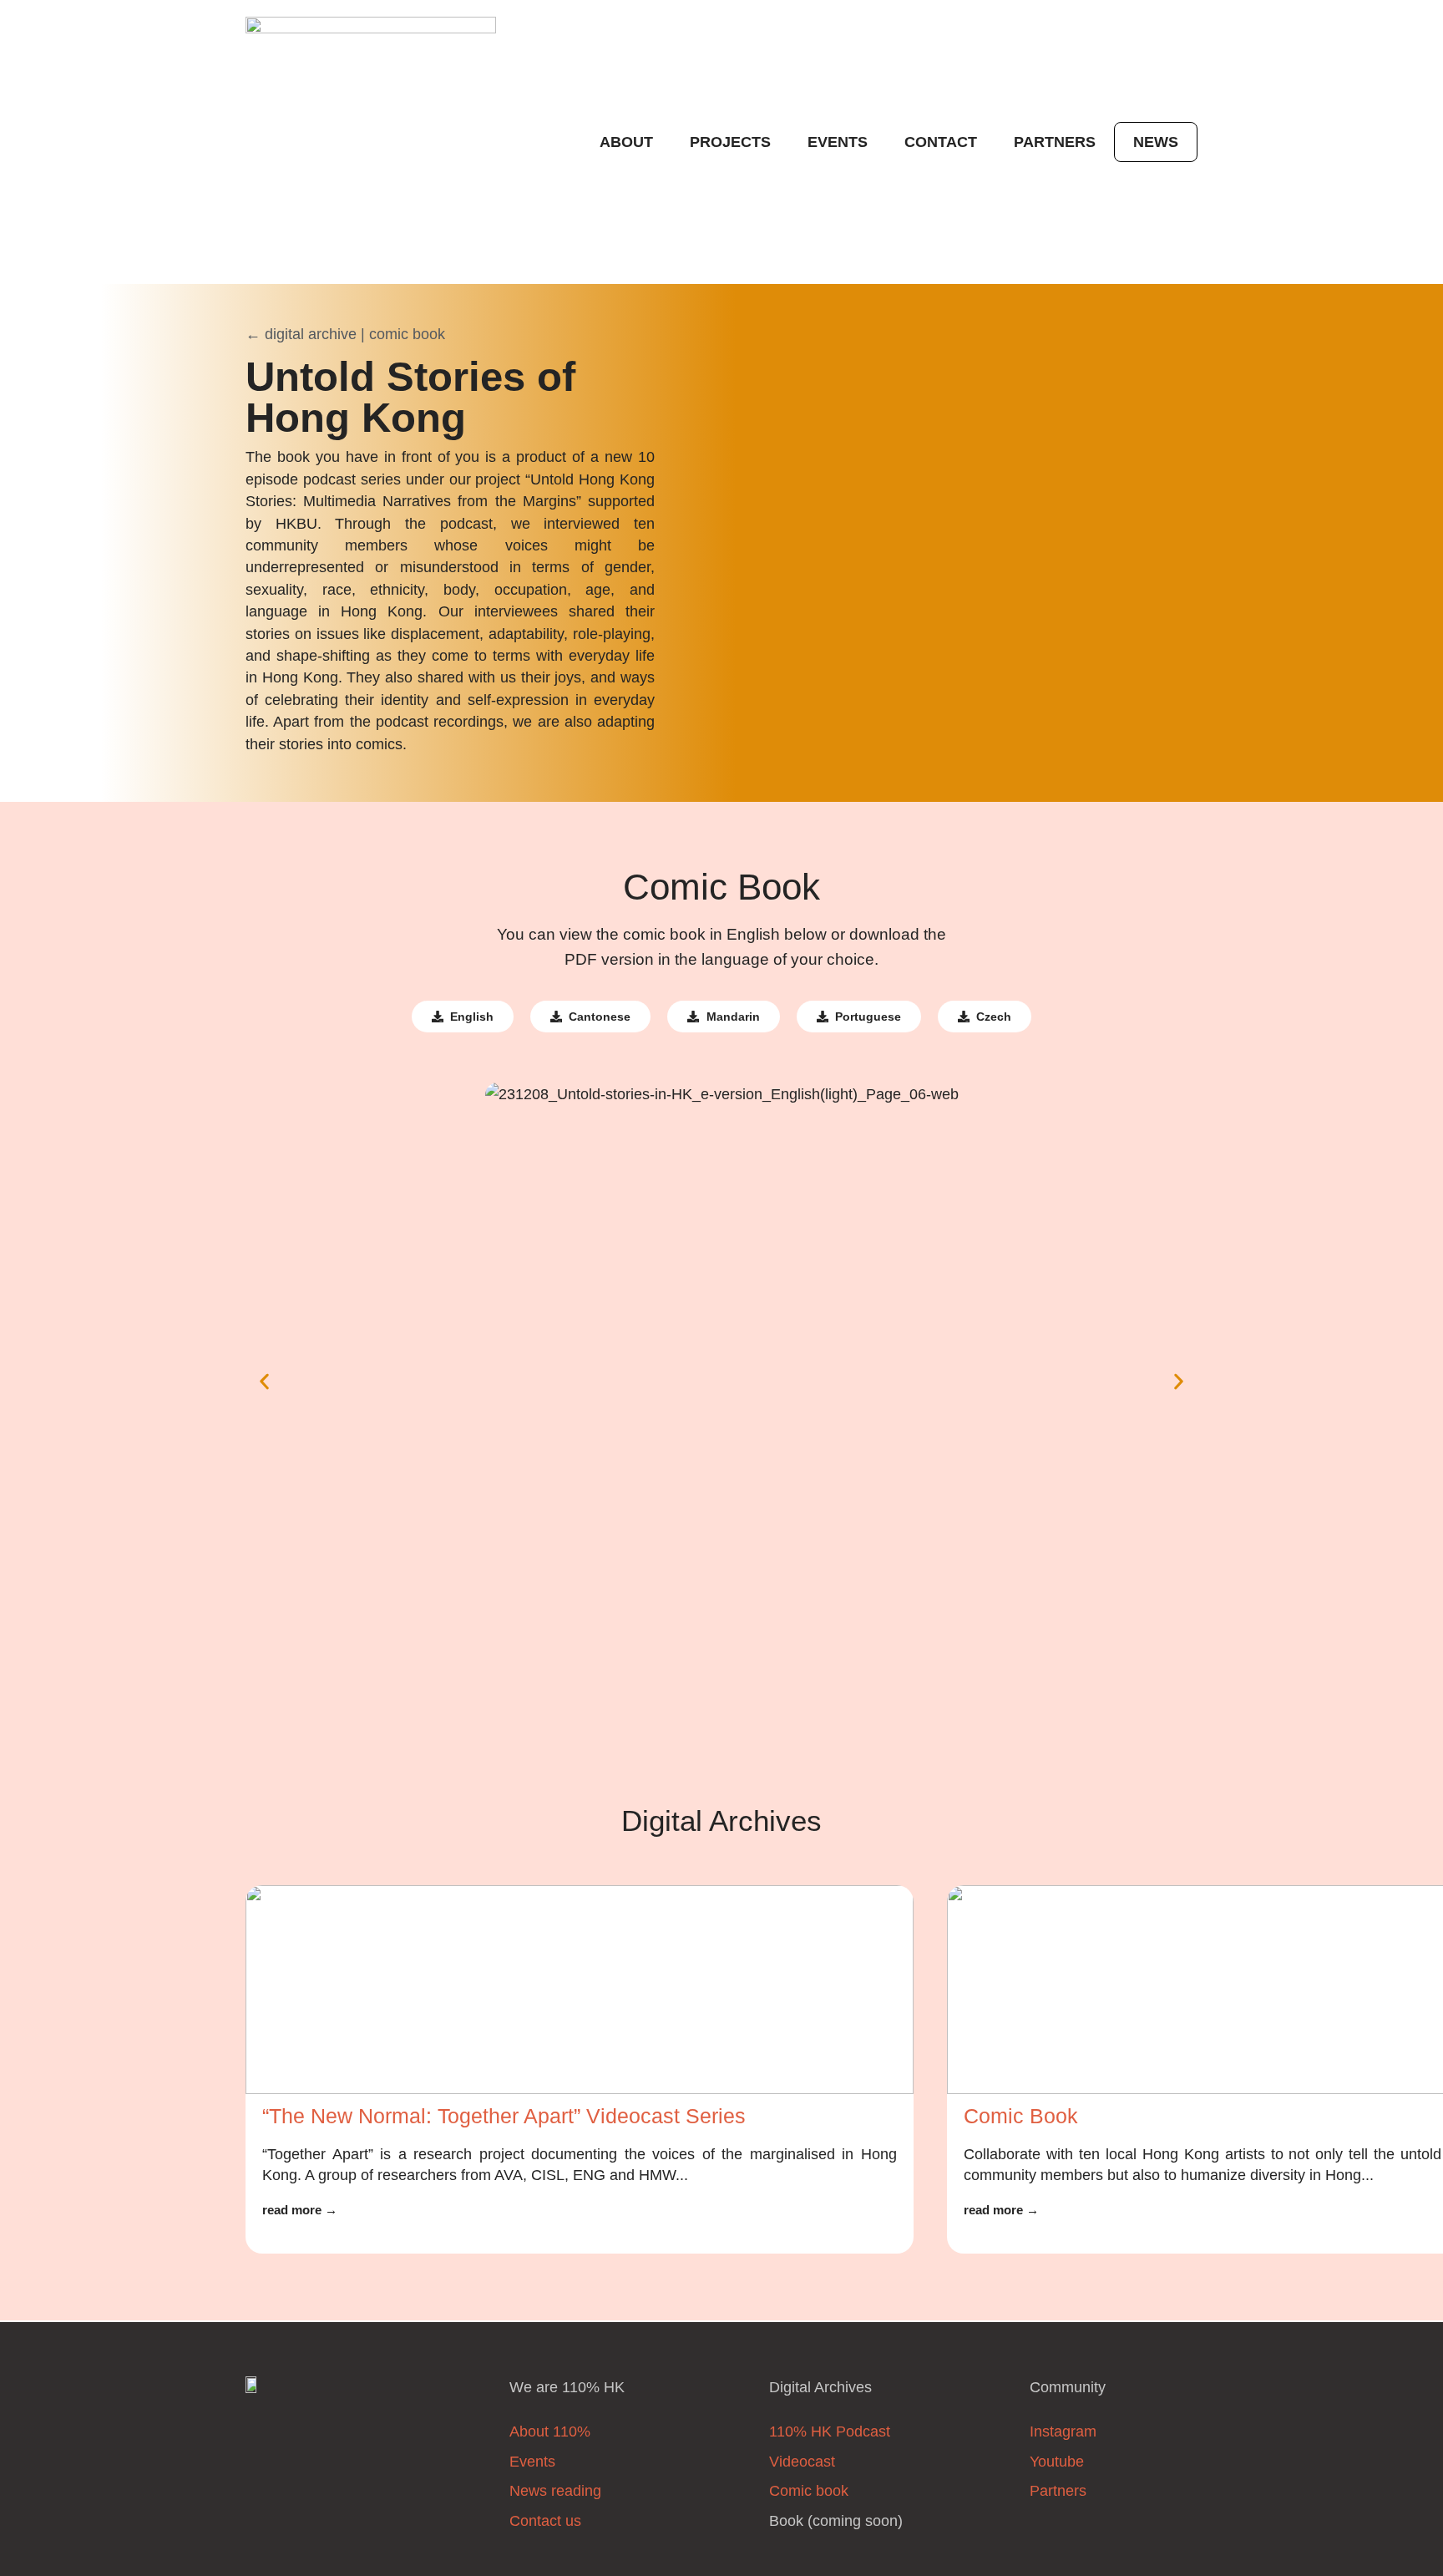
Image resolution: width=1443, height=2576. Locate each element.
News (1156, 142)
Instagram (1063, 2431)
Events (838, 142)
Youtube (1057, 2462)
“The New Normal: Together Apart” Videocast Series (504, 2116)
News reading (555, 2491)
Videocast (802, 2462)
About (626, 142)
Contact (941, 142)
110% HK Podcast (830, 2431)
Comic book (809, 2491)
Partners (1055, 142)
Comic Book (1021, 2116)
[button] (264, 1382)
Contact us (545, 2521)
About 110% (550, 2431)
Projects (730, 142)
